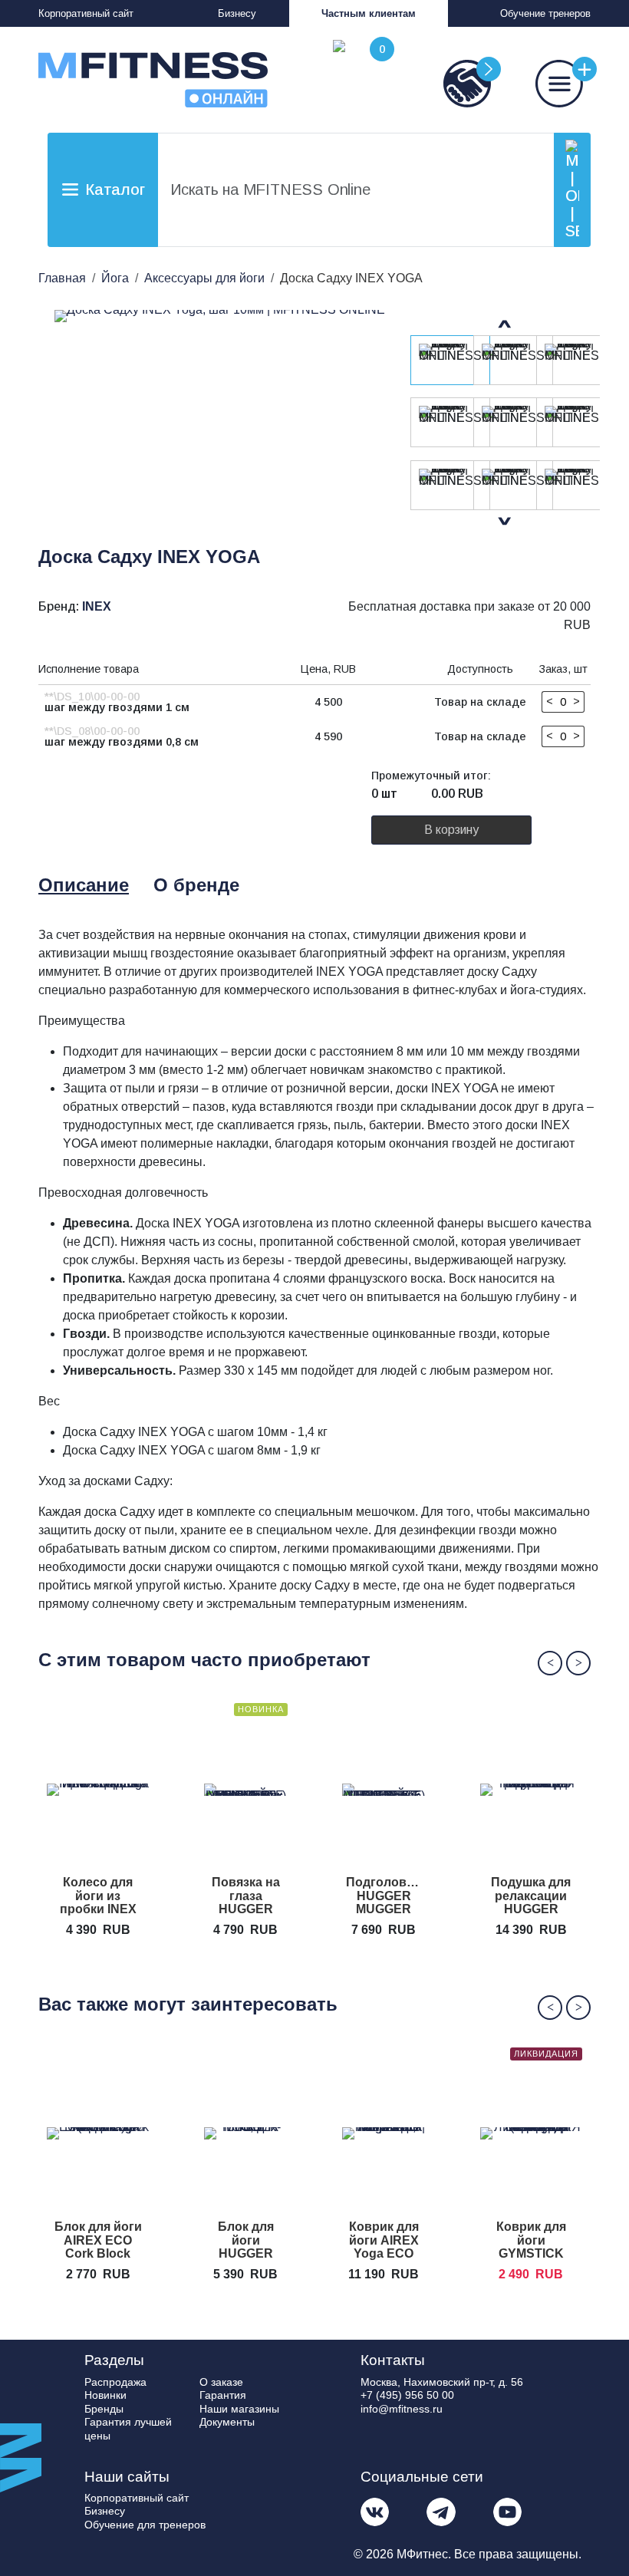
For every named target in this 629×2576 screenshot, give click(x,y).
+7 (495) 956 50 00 (407, 2395)
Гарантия (223, 2395)
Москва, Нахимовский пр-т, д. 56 (442, 2382)
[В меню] (545, 84)
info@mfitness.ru (402, 2409)
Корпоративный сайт (86, 13)
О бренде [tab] (196, 885)
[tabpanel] (319, 1270)
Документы (227, 2422)
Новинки (105, 2395)
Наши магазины (239, 2409)
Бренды (104, 2409)
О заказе (221, 2382)
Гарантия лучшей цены (128, 2429)
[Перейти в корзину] (361, 74)
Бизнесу (237, 13)
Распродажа (115, 2382)
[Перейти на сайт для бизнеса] (453, 84)
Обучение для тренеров (145, 2525)
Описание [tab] (84, 885)
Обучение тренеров (545, 13)
